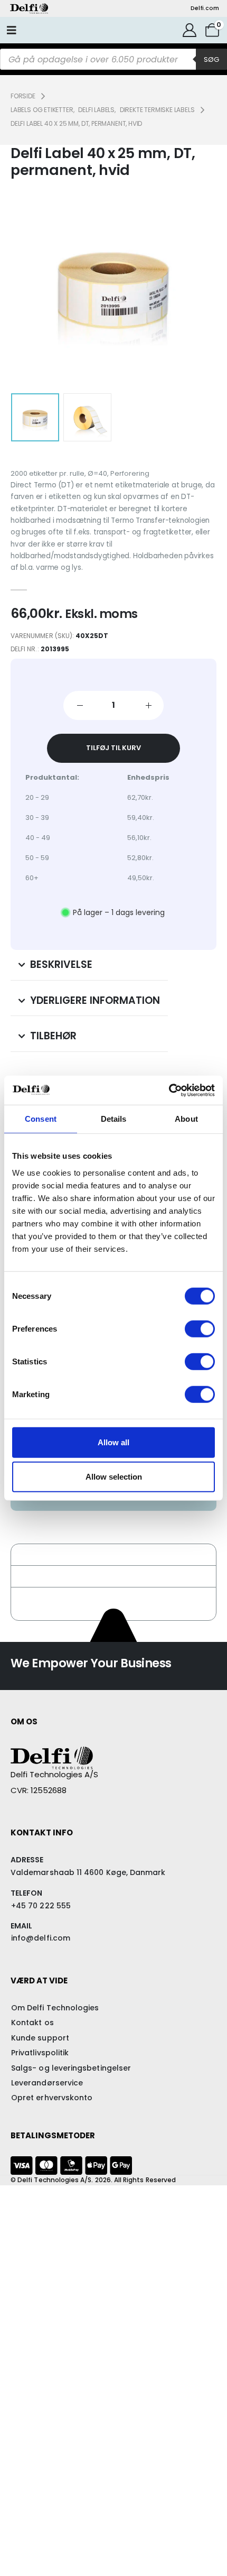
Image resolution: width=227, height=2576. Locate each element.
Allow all (113, 1442)
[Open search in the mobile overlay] (113, 59)
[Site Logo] (29, 8)
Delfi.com (205, 8)
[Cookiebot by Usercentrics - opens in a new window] (169, 1090)
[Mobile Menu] (12, 30)
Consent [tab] (41, 1119)
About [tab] (186, 1119)
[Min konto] (189, 30)
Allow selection (114, 1477)
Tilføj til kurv (113, 748)
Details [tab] (114, 1119)
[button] (37, 287)
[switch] (200, 1328)
